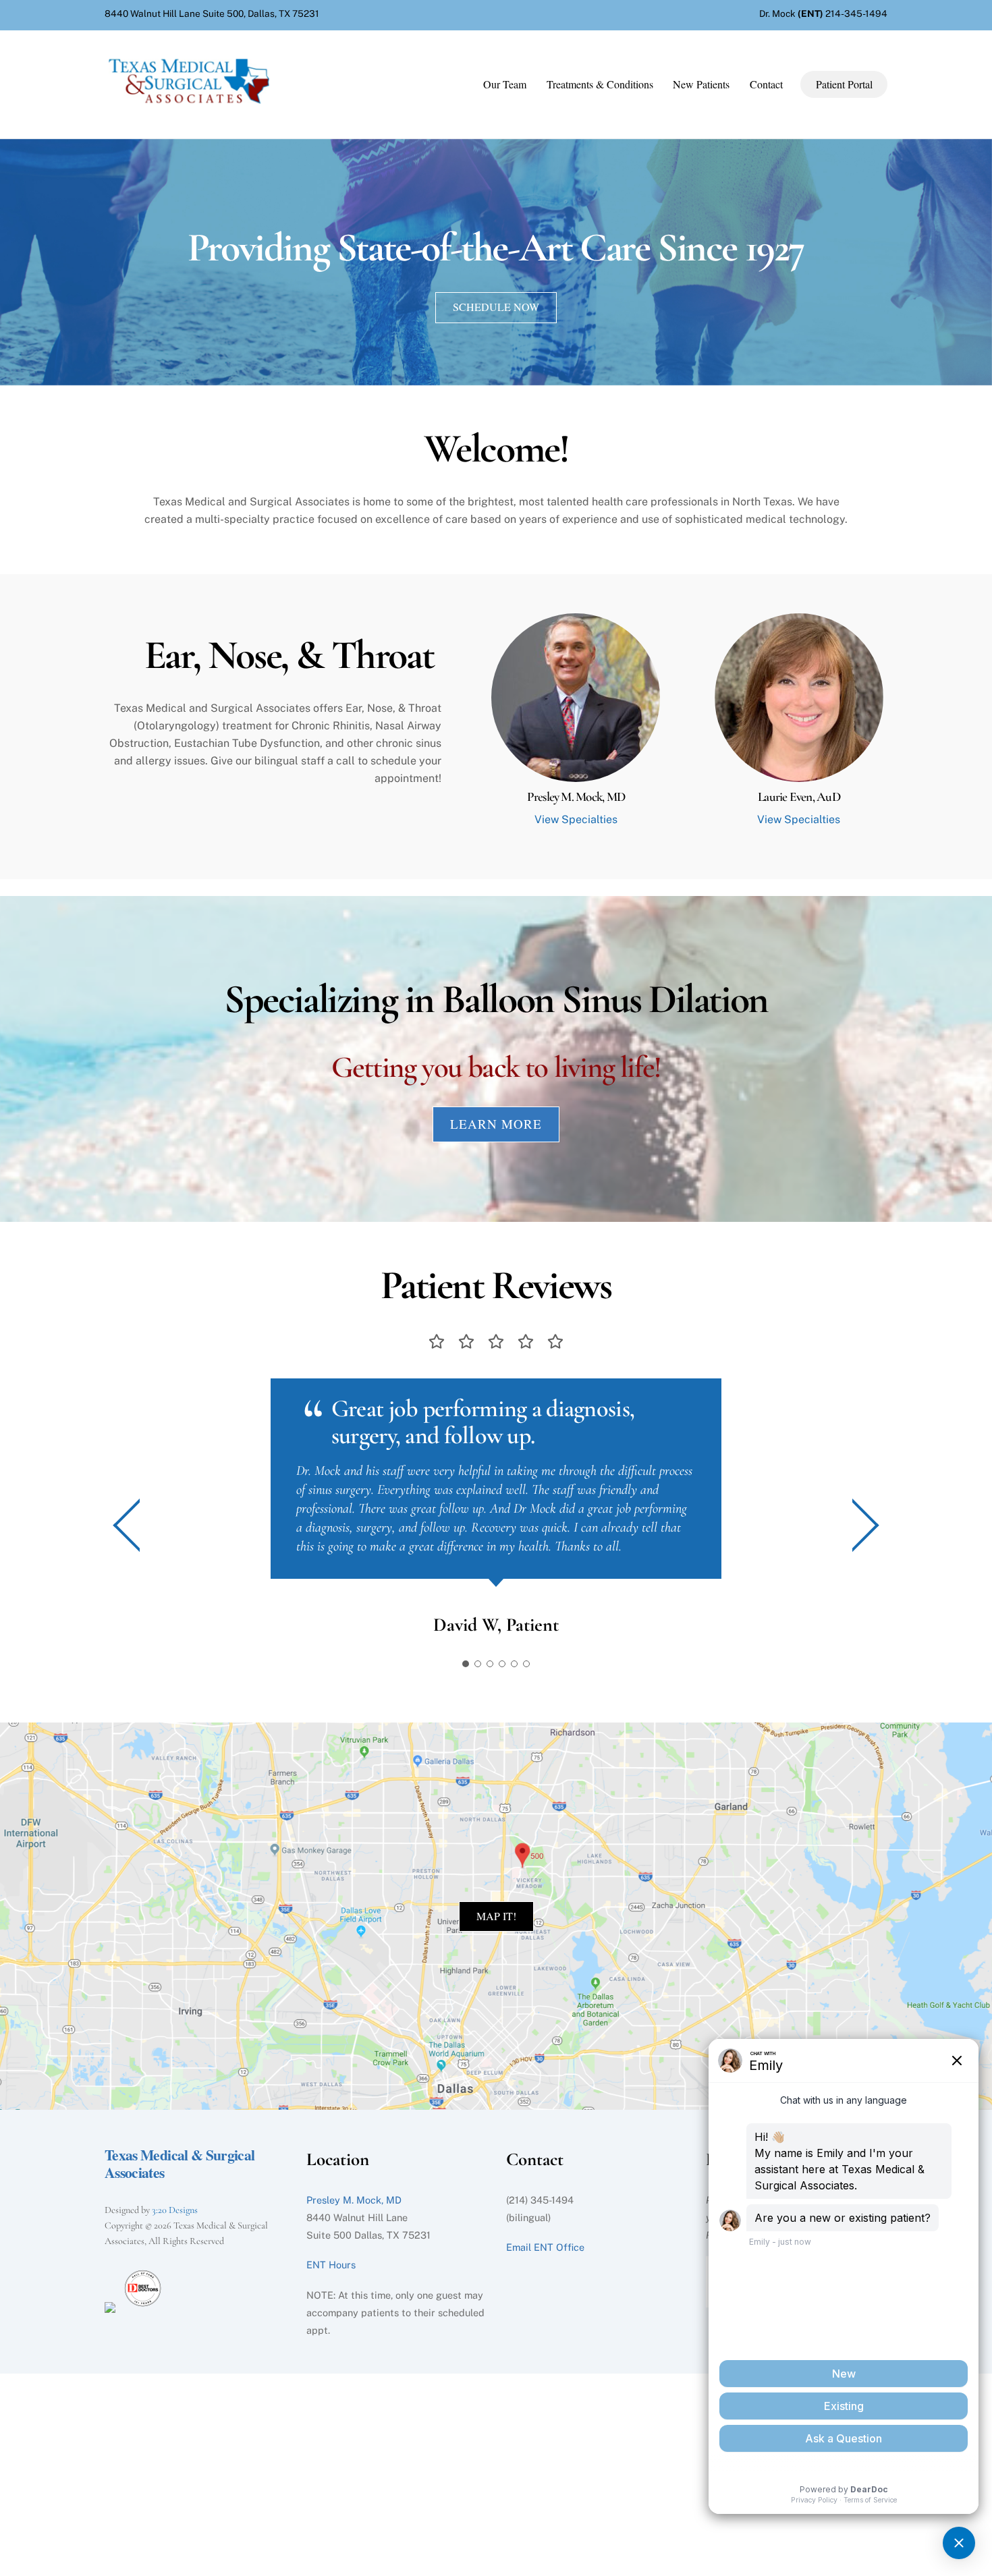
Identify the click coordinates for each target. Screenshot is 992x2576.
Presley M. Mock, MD (576, 797)
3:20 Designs (175, 2210)
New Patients (701, 84)
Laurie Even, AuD (799, 797)
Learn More (496, 1124)
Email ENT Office (545, 2247)
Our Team (505, 84)
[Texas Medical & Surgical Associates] (189, 107)
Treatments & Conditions (600, 84)
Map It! (496, 1916)
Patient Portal (844, 84)
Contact (766, 84)
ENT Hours (331, 2265)
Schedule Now (496, 307)
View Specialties (576, 819)
